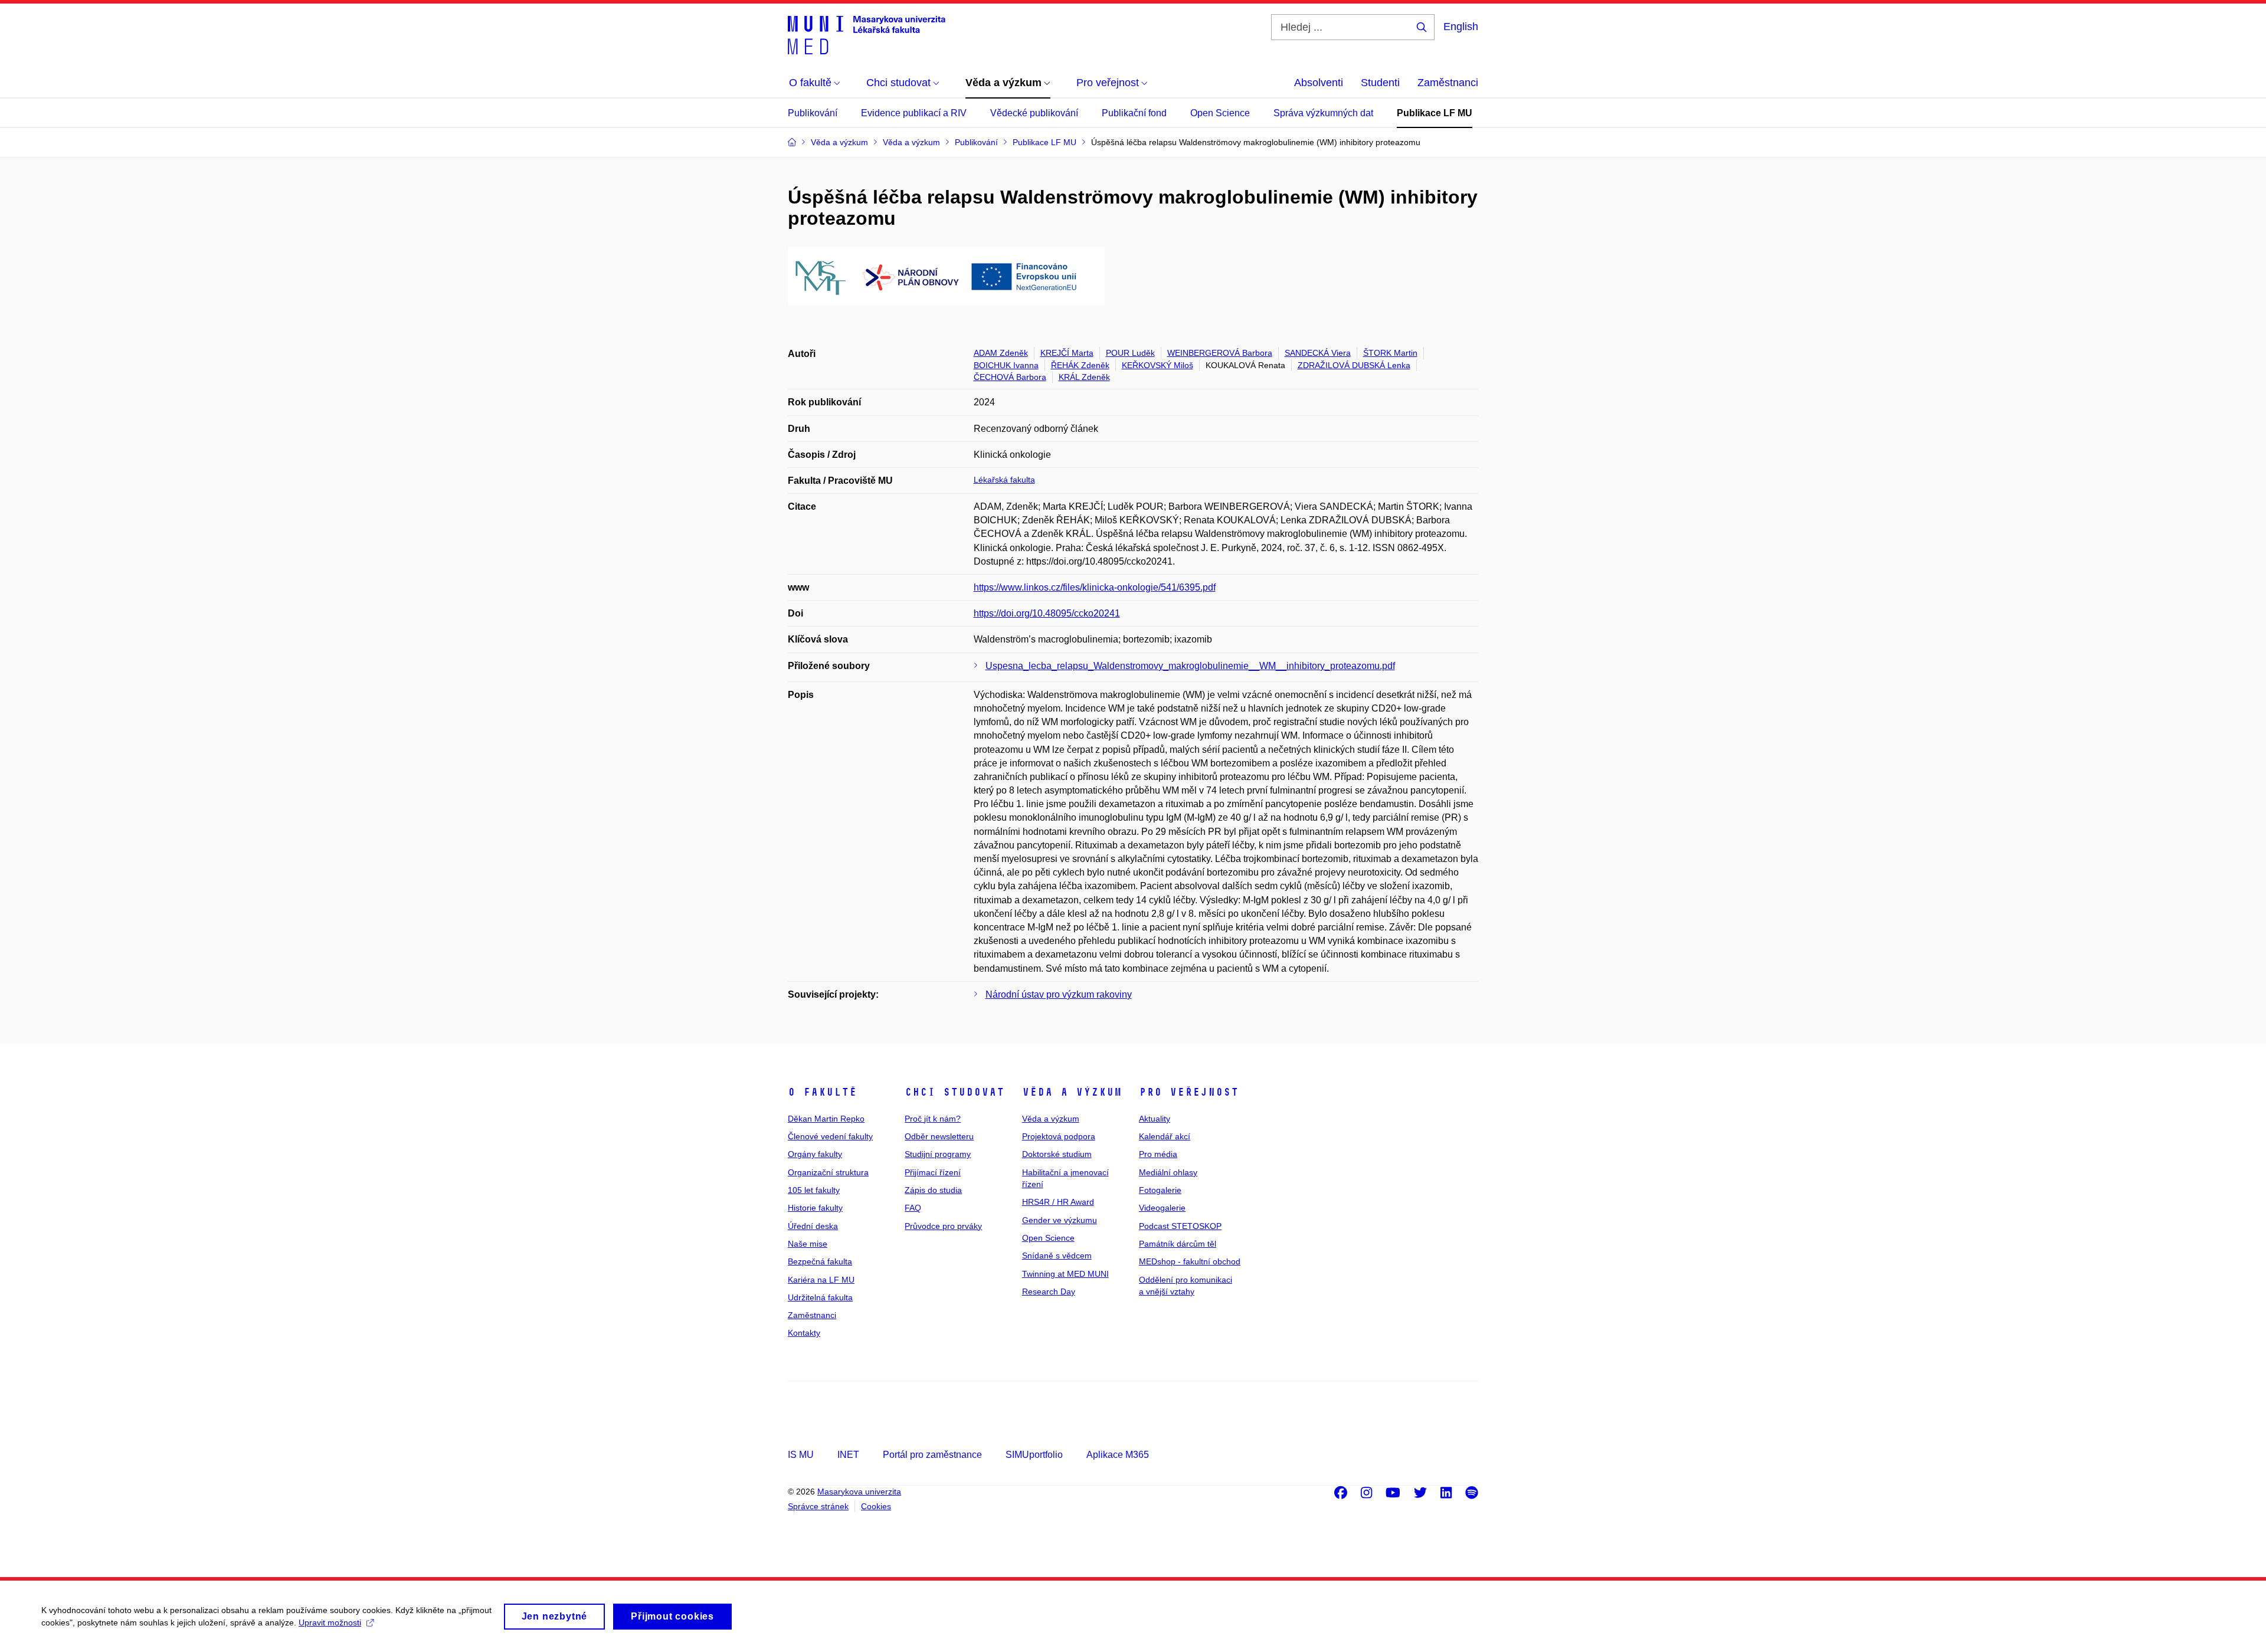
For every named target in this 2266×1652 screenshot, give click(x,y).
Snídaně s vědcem (1057, 1256)
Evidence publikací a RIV (914, 113)
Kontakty (804, 1333)
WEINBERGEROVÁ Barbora (1220, 353)
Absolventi (1319, 83)
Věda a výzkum (1072, 1092)
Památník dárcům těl (1178, 1244)
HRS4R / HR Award (1058, 1202)
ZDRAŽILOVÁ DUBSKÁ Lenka (1354, 365)
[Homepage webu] (867, 34)
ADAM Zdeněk (1001, 353)
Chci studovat (954, 1092)
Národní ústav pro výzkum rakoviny (1059, 994)
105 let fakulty (814, 1190)
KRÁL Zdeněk (1084, 377)
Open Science (1220, 113)
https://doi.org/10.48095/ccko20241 (1047, 613)
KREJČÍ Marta (1067, 353)
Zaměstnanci (1448, 83)
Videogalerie (1162, 1208)
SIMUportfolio (1034, 1455)
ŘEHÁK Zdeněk (1080, 365)
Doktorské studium (1057, 1154)
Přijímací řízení (933, 1172)
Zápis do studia (933, 1190)
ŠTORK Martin (1390, 353)
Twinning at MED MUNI (1065, 1274)
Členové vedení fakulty (830, 1136)
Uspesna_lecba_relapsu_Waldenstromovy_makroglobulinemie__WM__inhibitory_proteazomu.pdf (1190, 666)
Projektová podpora (1059, 1136)
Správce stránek (818, 1506)
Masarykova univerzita (859, 1492)
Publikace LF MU (1435, 113)
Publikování (813, 113)
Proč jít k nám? (933, 1119)
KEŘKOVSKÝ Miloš (1157, 365)
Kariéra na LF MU (821, 1280)
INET (848, 1455)
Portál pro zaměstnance (932, 1455)
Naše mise (808, 1244)
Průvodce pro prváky (943, 1226)
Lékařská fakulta (1004, 480)
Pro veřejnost (1189, 1092)
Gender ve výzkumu (1060, 1220)
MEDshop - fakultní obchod (1190, 1261)
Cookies (876, 1506)
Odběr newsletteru (939, 1136)
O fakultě (822, 1092)
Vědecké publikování (1034, 113)
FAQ (913, 1208)
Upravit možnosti (330, 1622)
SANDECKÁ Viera (1318, 353)
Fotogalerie (1160, 1190)
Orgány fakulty (815, 1154)
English (1461, 27)
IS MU (801, 1455)
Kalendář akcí (1165, 1136)
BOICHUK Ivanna (1006, 365)
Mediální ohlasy (1168, 1172)
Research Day (1049, 1292)
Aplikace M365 (1118, 1455)
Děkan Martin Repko (826, 1119)
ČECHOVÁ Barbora (1010, 377)
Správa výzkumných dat (1323, 113)
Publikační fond (1134, 113)
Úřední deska (813, 1226)
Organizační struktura (828, 1172)
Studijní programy (938, 1154)
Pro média (1158, 1154)
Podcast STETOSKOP (1180, 1226)
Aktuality (1155, 1119)
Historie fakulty (815, 1208)
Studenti (1380, 83)
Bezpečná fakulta (820, 1261)
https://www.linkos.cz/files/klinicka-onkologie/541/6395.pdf (1095, 587)
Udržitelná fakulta (820, 1297)
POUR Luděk (1130, 353)
